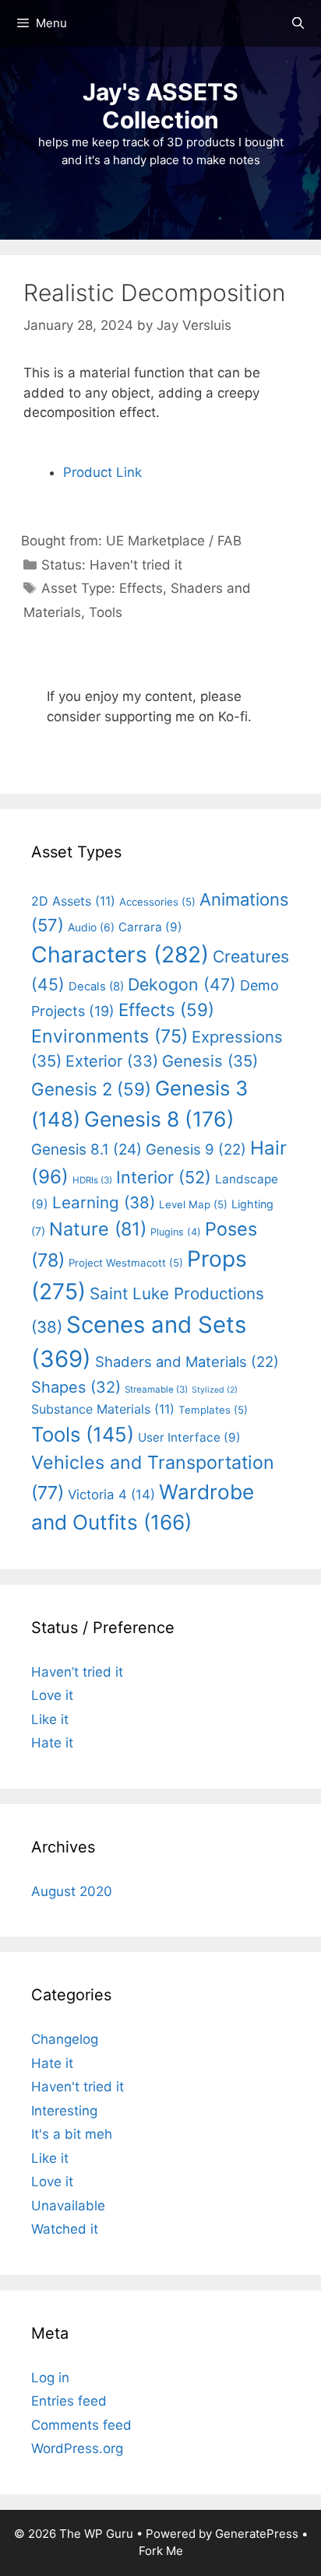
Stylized (215, 1390)
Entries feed (69, 2401)
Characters (120, 955)
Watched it (65, 2229)
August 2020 (72, 1891)
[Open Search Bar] (298, 23)
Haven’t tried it (77, 1672)
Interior (164, 1177)
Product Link (102, 472)
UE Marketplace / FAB (174, 541)
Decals (96, 987)
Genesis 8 (159, 1119)
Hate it (52, 1743)
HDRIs (92, 1180)
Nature (98, 1229)
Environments (109, 1036)
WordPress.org (77, 2448)
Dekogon (182, 984)
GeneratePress (257, 2534)
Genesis (210, 1061)
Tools (106, 612)
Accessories (157, 902)
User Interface (189, 1437)
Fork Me (161, 2551)
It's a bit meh (72, 2134)
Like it (50, 1719)
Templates (213, 1410)
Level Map (193, 1204)
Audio (91, 927)
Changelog (65, 2039)
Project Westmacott (126, 1263)
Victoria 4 (111, 1495)
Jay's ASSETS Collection (160, 106)
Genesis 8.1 (86, 1150)
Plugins (176, 1232)
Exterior (112, 1061)
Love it (52, 1695)
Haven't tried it (136, 565)
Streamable (156, 1390)
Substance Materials (103, 1409)
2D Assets (73, 901)
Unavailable (68, 2206)
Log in (50, 2378)
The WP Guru (96, 2534)
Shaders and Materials (187, 1362)
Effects (141, 588)
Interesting (64, 2111)
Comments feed (81, 2425)
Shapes (76, 1387)
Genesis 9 (196, 1149)
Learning (104, 1202)
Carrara (150, 927)
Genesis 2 (91, 1089)
